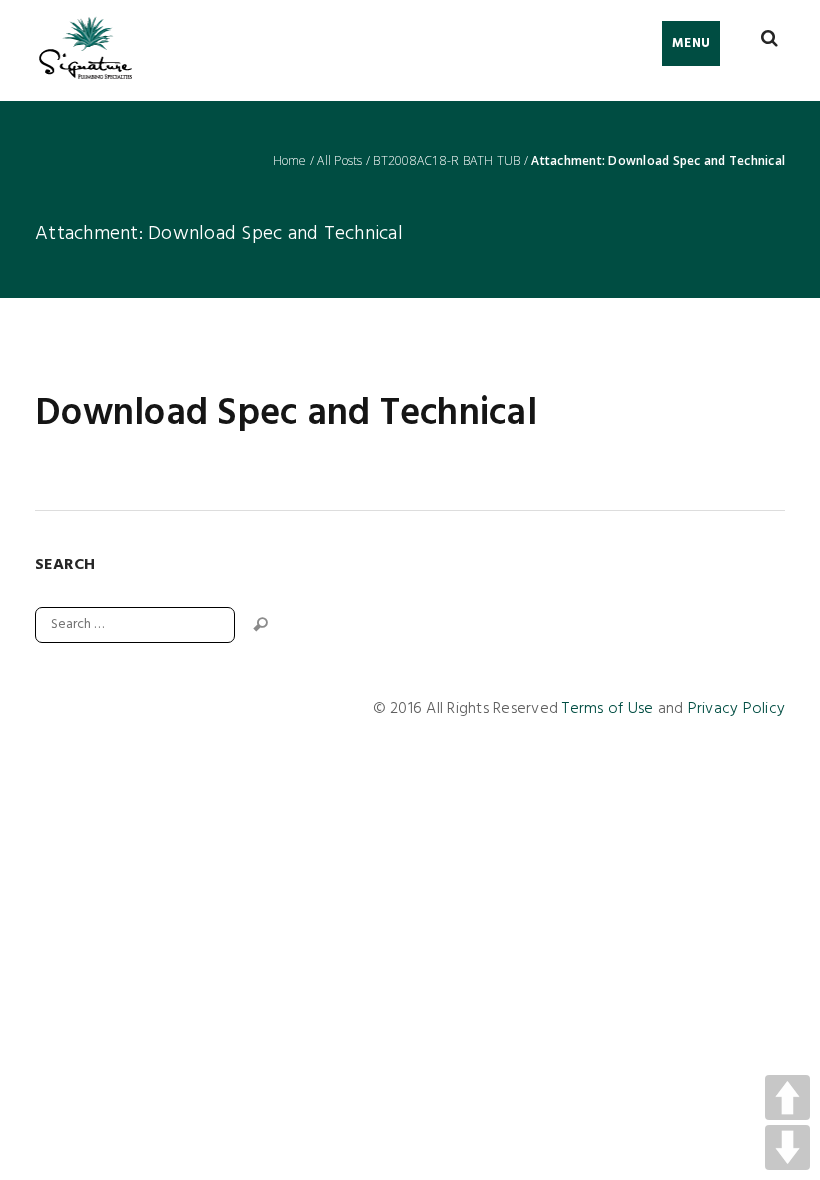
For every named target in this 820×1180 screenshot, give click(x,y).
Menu (691, 43)
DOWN (787, 1147)
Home (290, 161)
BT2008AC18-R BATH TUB (446, 161)
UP (787, 1097)
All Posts (339, 161)
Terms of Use (607, 709)
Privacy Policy (737, 709)
